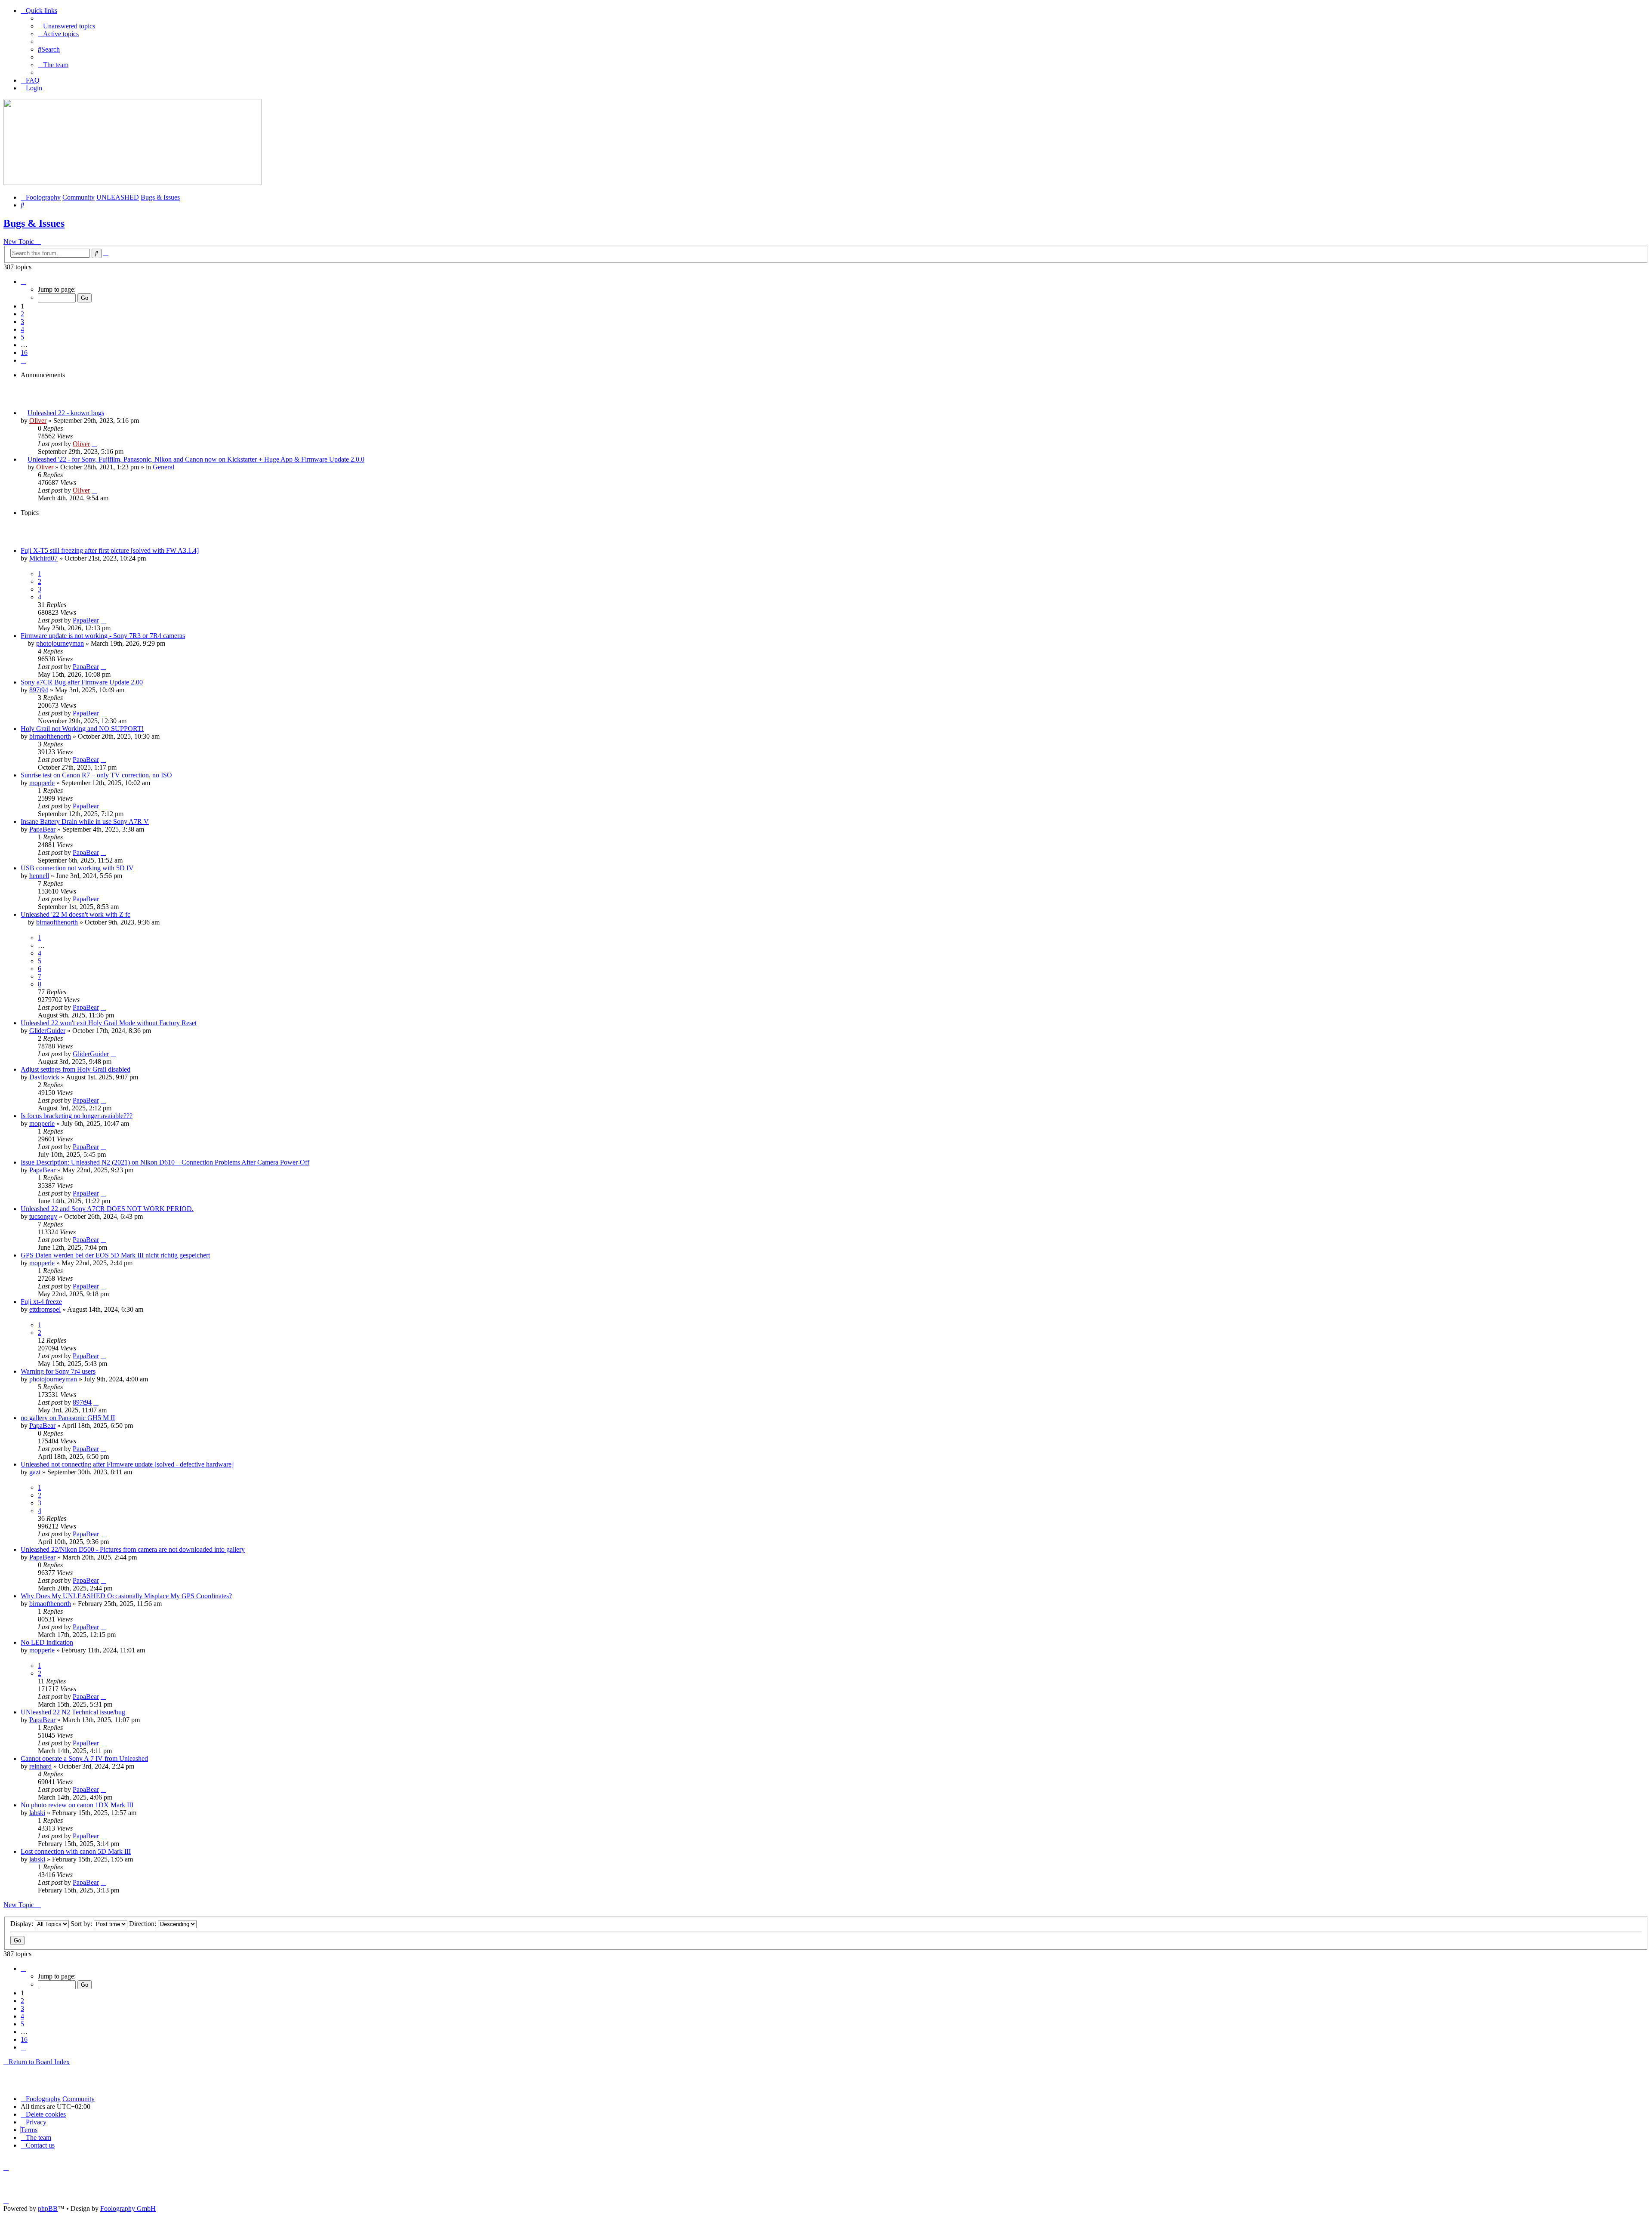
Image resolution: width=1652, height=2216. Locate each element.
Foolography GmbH (128, 2208)
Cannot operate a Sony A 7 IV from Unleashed (84, 1758)
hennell (39, 876)
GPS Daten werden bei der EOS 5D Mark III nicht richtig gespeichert (115, 1255)
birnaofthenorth (50, 736)
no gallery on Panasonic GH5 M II (68, 1418)
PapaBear (86, 620)
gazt (35, 1472)
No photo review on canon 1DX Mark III (77, 1805)
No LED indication (47, 1642)
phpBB (48, 2208)
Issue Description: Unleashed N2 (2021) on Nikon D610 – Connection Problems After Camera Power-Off (165, 1162)
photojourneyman (60, 643)
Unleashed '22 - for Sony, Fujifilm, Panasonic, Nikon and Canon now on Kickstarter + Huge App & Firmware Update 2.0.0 (196, 459)
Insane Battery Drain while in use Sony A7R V (85, 821)
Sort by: (82, 1924)
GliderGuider (47, 1031)
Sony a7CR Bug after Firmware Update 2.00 (82, 682)
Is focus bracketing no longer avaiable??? (77, 1116)
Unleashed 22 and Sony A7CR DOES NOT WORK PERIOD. (107, 1209)
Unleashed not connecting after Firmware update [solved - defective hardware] (127, 1464)
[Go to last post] (94, 444)
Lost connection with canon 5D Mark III (76, 1851)
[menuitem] (66, 26)
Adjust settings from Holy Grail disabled (76, 1069)
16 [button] (24, 353)
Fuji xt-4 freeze (41, 1302)
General (163, 467)
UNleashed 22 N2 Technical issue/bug (73, 1712)
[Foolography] (133, 183)
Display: (23, 1924)
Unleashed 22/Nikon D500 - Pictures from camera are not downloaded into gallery (133, 1549)
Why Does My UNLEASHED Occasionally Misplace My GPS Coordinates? (126, 1596)
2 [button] (22, 314)
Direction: (143, 1924)
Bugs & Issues (34, 223)
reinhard (40, 1766)
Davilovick (44, 1077)
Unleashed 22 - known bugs (66, 413)
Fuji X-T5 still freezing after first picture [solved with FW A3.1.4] (110, 550)
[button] (23, 282)
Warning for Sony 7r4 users (58, 1371)
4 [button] (22, 329)
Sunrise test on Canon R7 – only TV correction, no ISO (96, 775)
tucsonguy (43, 1216)
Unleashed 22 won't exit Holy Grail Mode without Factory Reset (109, 1023)
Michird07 (43, 558)
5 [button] (22, 337)
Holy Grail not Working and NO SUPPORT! (82, 729)
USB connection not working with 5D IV (77, 868)
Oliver (38, 421)
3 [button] (22, 322)
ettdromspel (45, 1309)
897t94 (39, 690)
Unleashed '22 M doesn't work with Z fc (76, 914)
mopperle (42, 783)
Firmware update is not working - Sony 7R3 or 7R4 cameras (103, 636)
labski (37, 1813)
